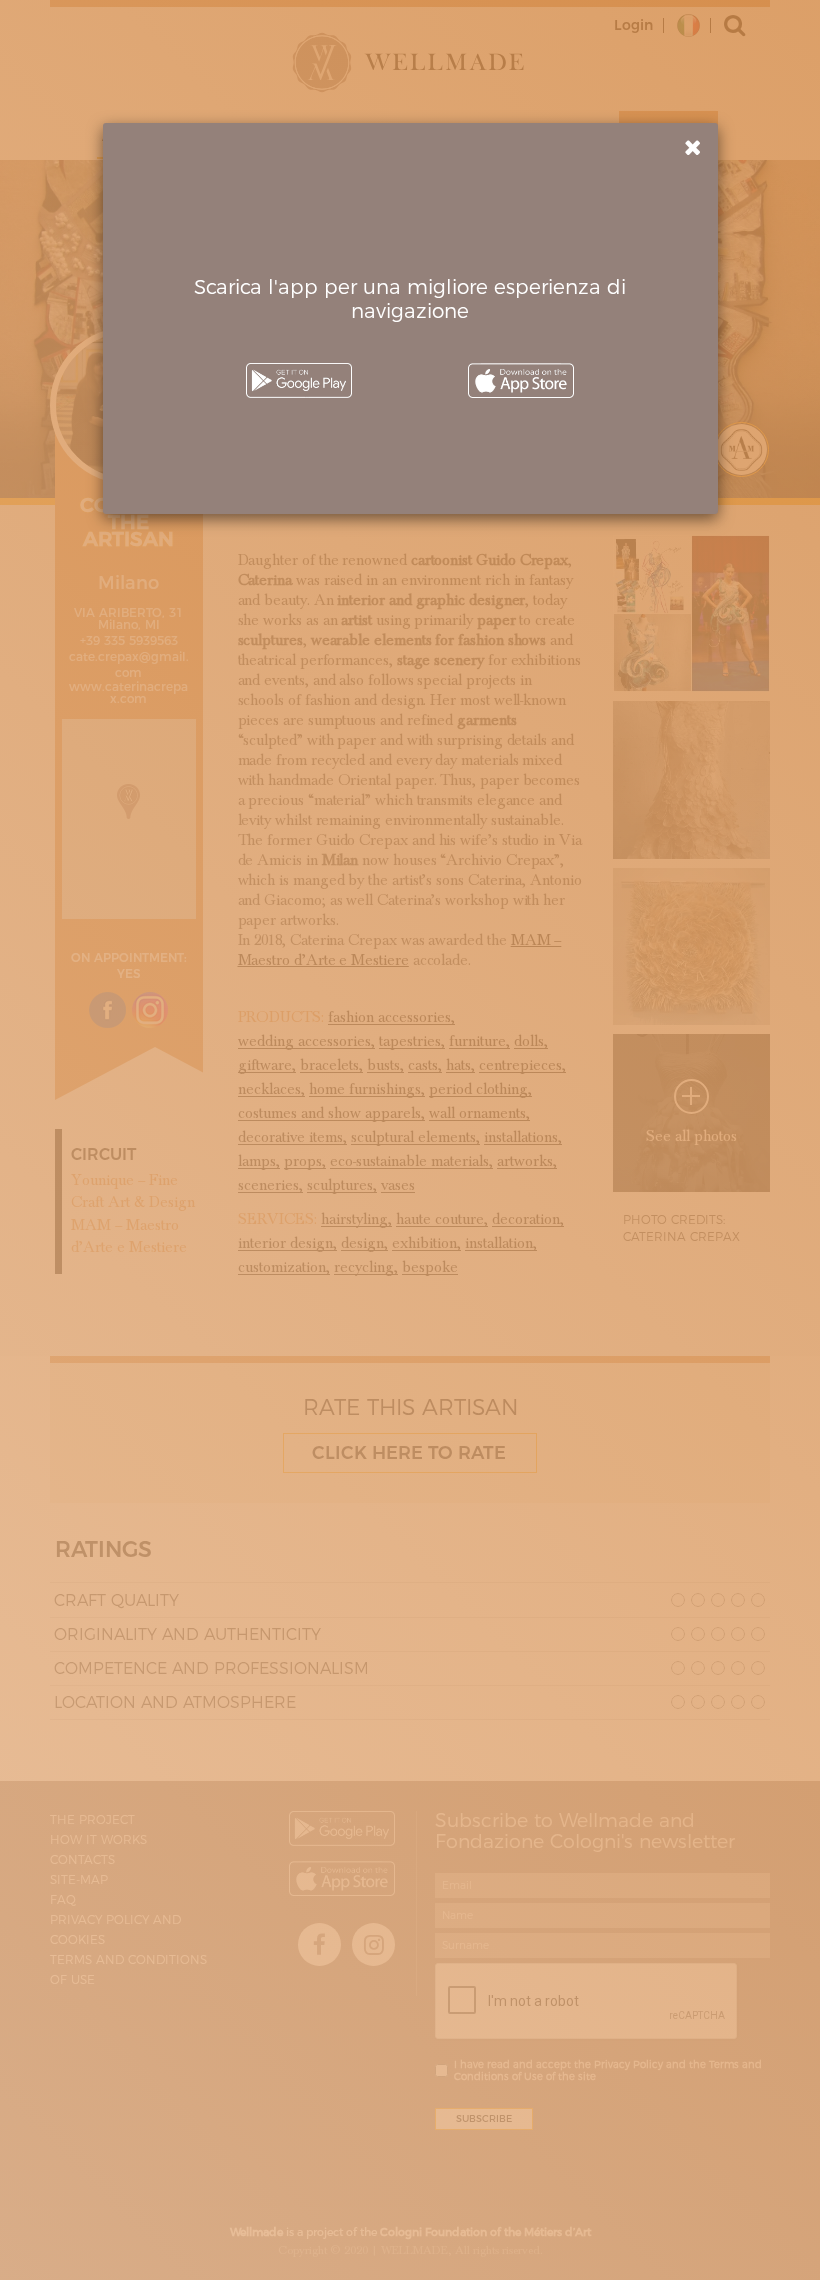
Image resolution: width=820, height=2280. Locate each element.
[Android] (299, 380)
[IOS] (521, 380)
